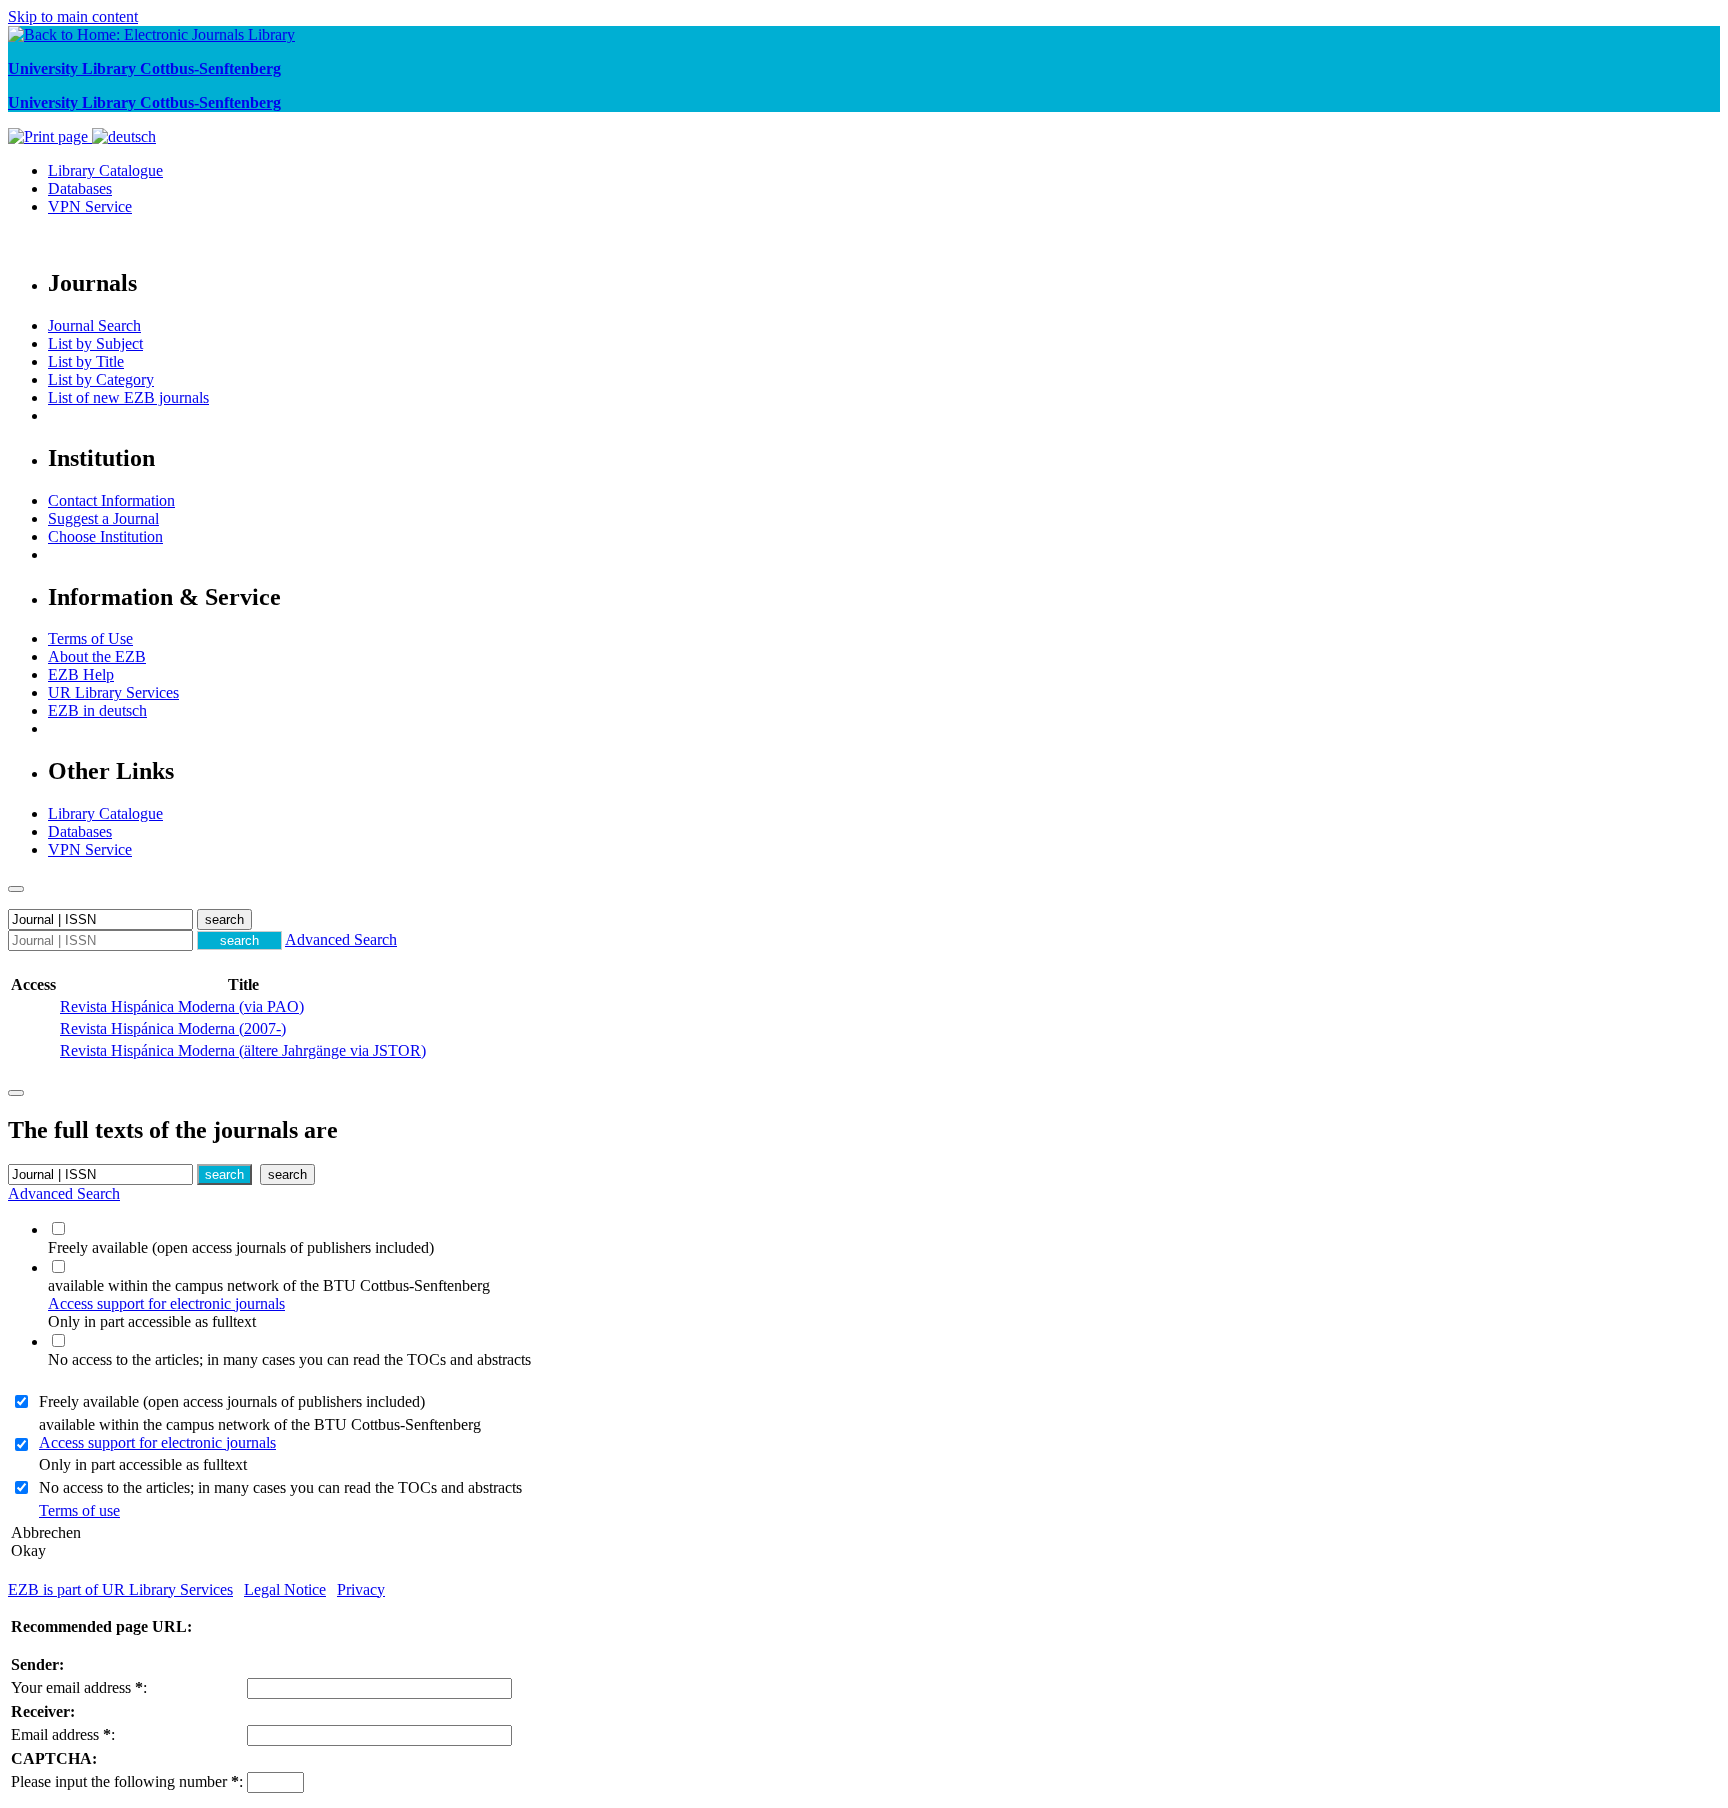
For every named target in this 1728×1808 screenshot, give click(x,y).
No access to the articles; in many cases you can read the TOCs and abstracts (280, 1487)
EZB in (97, 710)
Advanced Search (341, 939)
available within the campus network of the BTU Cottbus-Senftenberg (260, 1433)
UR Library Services (113, 692)
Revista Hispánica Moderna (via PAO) (182, 1006)
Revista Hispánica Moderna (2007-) (173, 1028)
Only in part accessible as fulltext (143, 1464)
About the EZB (97, 656)
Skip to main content (73, 16)
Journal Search (94, 325)
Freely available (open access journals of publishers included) (232, 1401)
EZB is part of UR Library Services (120, 1589)
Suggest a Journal (103, 518)
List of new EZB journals (128, 397)
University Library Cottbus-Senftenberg (144, 68)
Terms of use (79, 1510)
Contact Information (111, 500)
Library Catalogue (105, 170)
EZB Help (81, 674)
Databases (80, 188)
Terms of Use (90, 638)
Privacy (361, 1589)
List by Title (86, 361)
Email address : (63, 1734)
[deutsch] (124, 136)
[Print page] (50, 136)
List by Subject (95, 343)
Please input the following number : (127, 1781)
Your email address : (79, 1687)
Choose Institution (105, 536)
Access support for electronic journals (166, 1303)
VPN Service (90, 206)
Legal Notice (285, 1589)
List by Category (101, 379)
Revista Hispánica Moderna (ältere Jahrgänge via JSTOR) (243, 1050)
